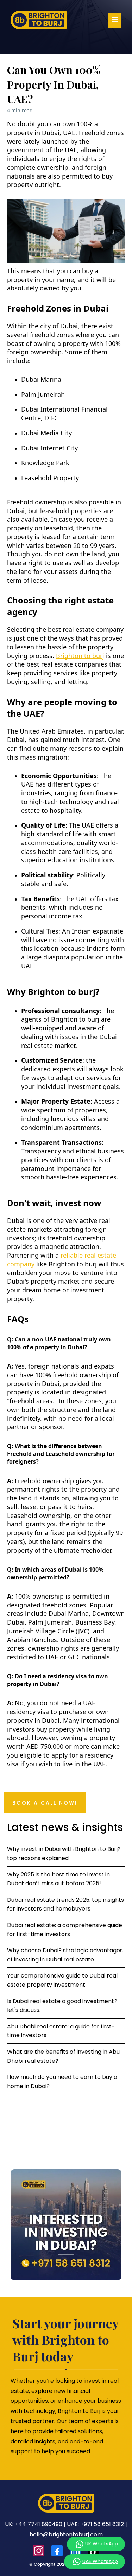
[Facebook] (57, 2551)
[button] (115, 20)
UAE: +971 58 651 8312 (95, 2524)
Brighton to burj (80, 656)
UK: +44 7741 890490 (34, 2524)
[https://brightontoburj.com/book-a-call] (66, 2225)
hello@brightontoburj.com (66, 2534)
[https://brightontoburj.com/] (39, 20)
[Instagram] (39, 2551)
